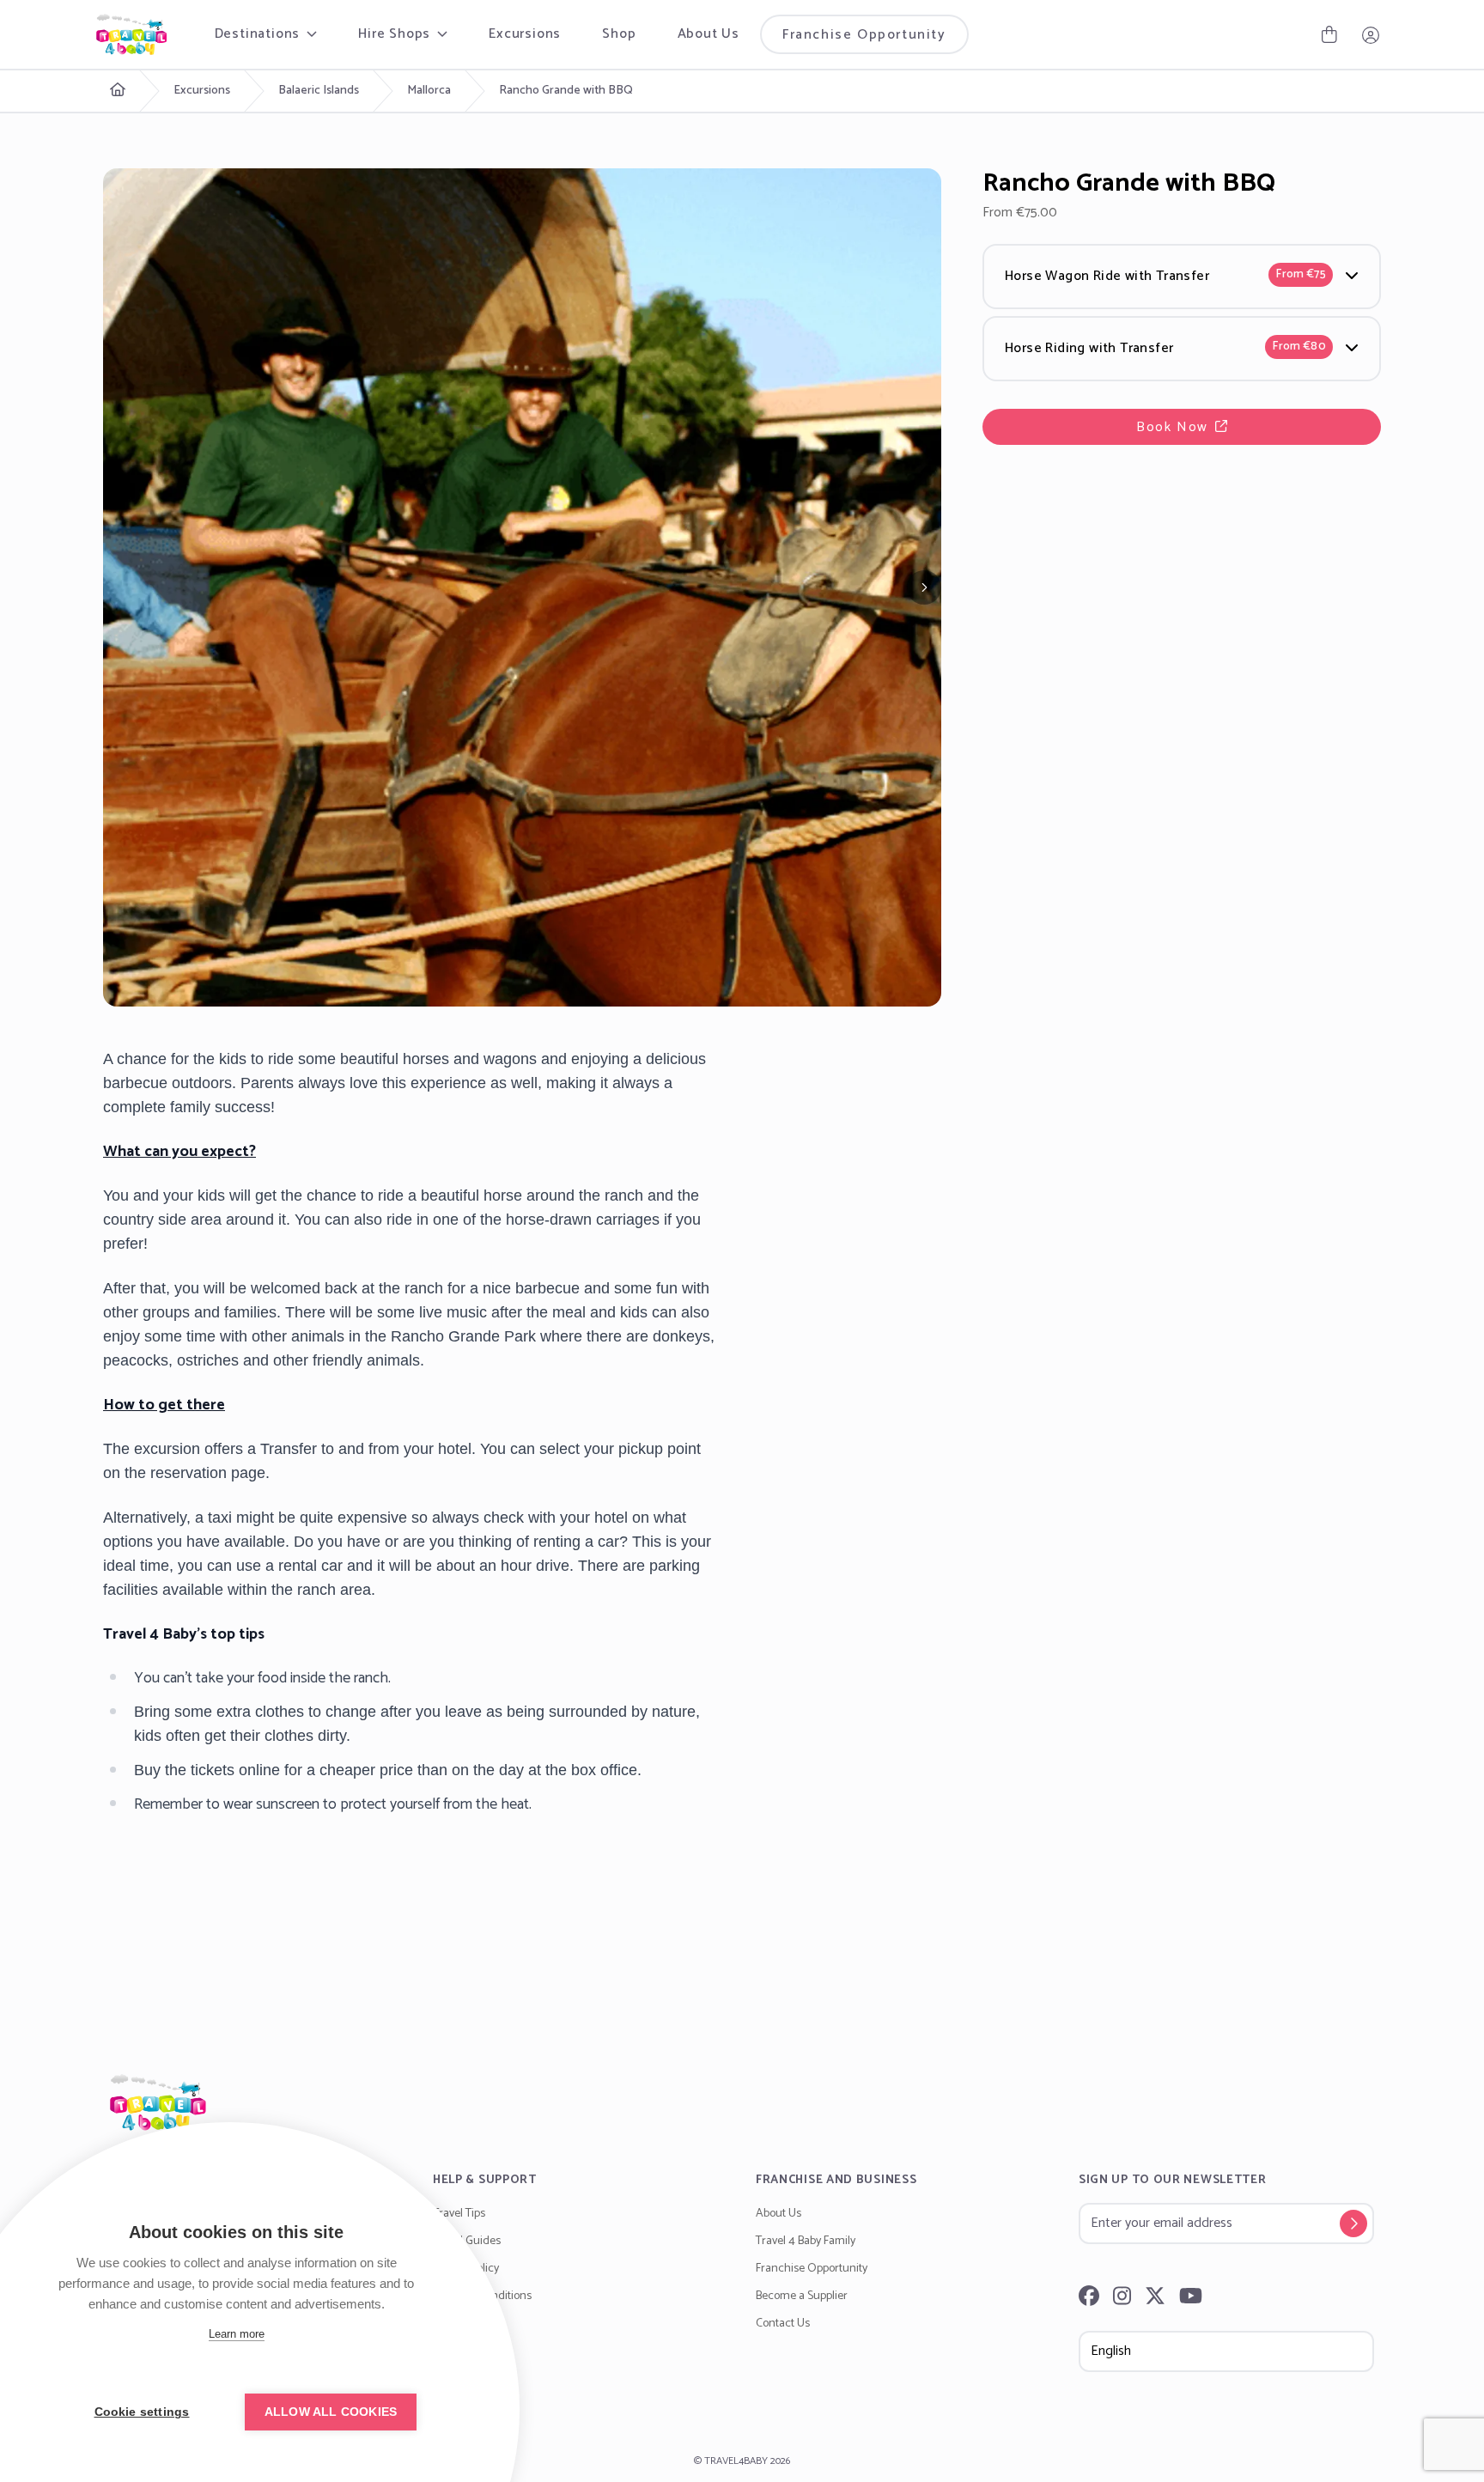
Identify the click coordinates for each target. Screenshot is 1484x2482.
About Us (709, 34)
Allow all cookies (331, 2412)
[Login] (1371, 34)
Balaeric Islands (319, 91)
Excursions (525, 34)
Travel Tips (459, 2214)
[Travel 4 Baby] (131, 34)
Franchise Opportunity (864, 35)
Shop (619, 34)
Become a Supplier (802, 2296)
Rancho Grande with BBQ (566, 91)
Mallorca (429, 91)
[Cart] (1329, 34)
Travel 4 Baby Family (806, 2241)
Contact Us (783, 2324)
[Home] (742, 2102)
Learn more (237, 2334)
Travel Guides (467, 2241)
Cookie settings (142, 2412)
